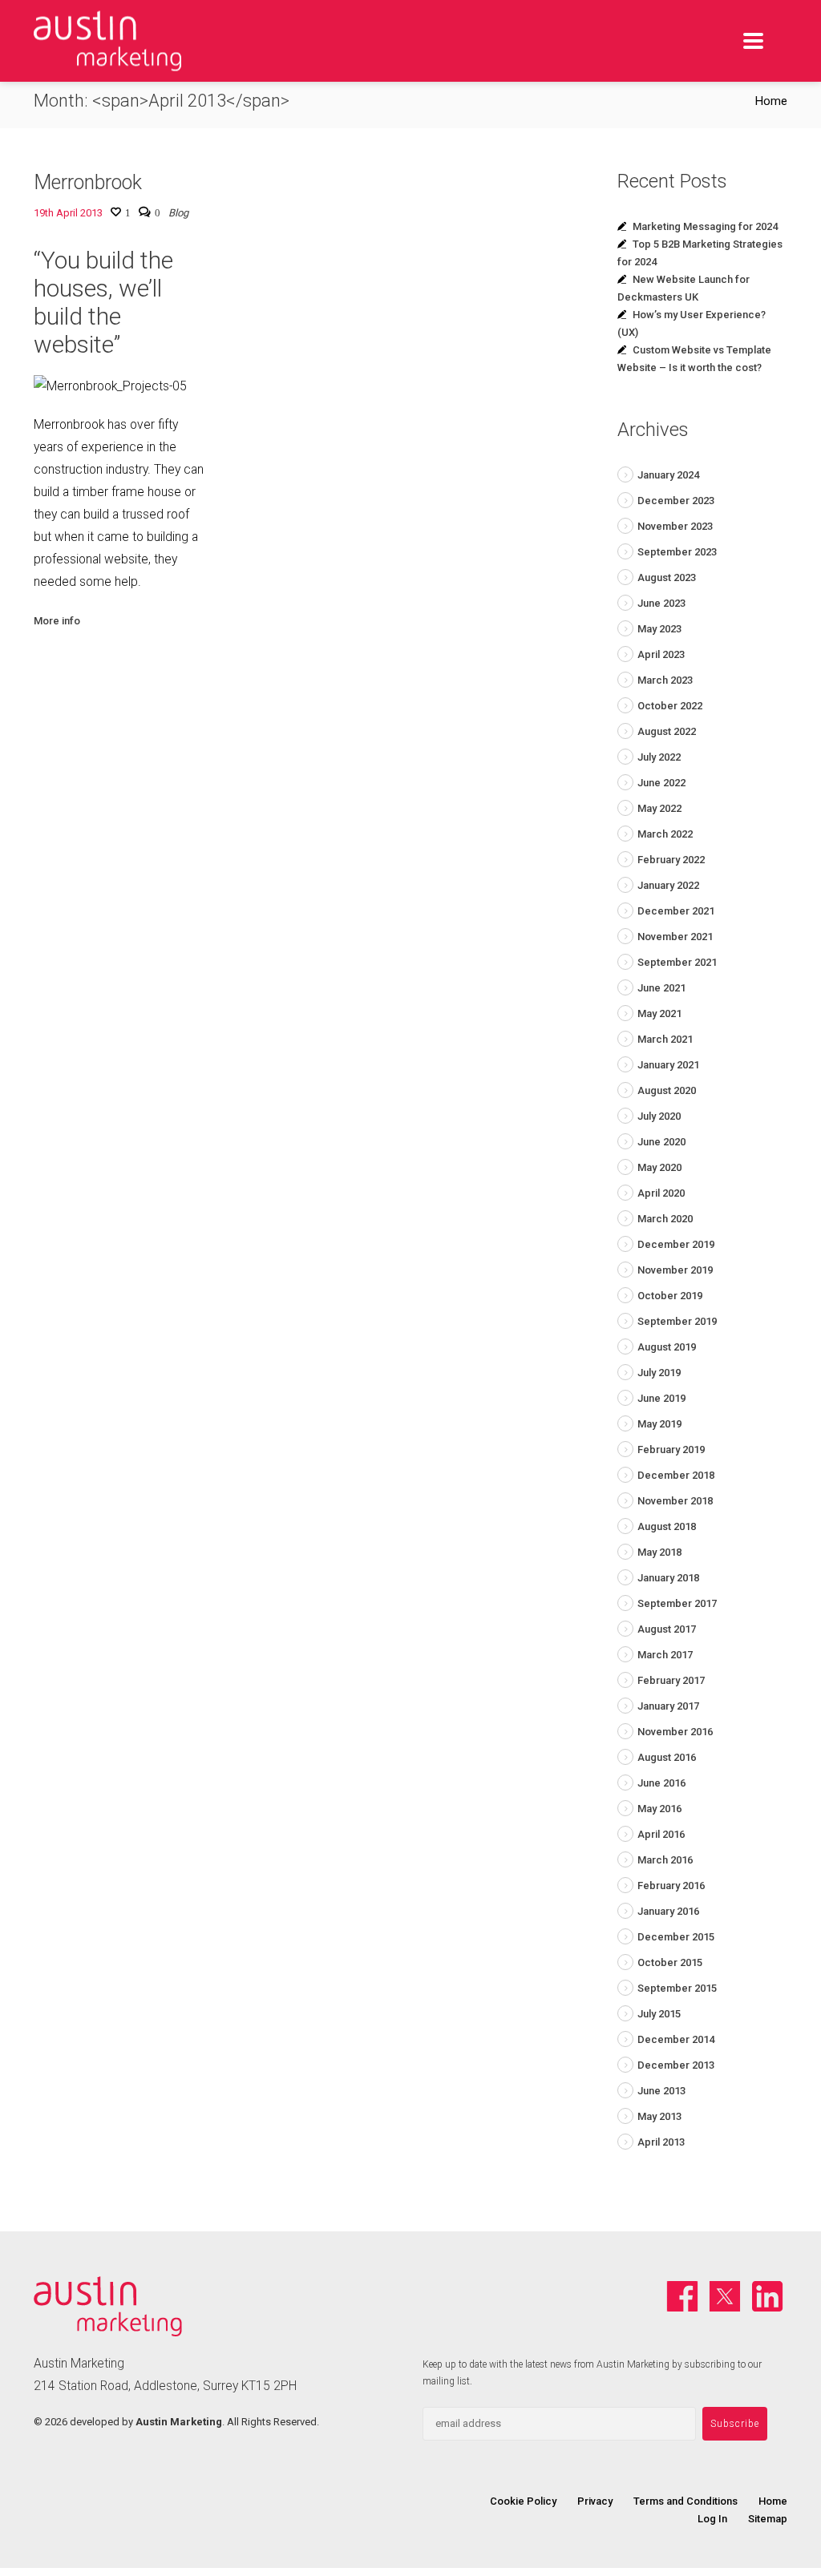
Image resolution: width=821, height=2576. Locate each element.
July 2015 (659, 2014)
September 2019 (677, 1321)
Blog (178, 213)
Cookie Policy (523, 2501)
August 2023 (667, 577)
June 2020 (661, 1142)
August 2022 (667, 731)
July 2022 (659, 757)
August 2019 (667, 1347)
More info (57, 621)
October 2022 (670, 706)
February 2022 (671, 860)
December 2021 (676, 911)
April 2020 (661, 1193)
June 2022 (661, 783)
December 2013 (676, 2065)
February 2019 (671, 1450)
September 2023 (677, 552)
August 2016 (667, 1757)
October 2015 (670, 1962)
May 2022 (659, 808)
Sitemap (768, 2519)
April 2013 (661, 2142)
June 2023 (661, 603)
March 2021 (665, 1039)
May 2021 (659, 1013)
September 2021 (677, 962)
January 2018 (668, 1578)
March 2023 (665, 680)
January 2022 (668, 885)
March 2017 (665, 1655)
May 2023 (659, 629)
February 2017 (671, 1680)
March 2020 (665, 1219)
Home (771, 101)
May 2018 (659, 1552)
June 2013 (661, 2091)
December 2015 (676, 1937)
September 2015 (677, 1988)
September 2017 (677, 1603)
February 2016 (671, 1886)
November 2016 (675, 1732)
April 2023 (661, 654)
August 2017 (667, 1629)
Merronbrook (88, 182)
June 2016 (661, 1783)
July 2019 (659, 1373)
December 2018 (676, 1475)
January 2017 (668, 1706)
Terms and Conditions (686, 2501)
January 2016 (668, 1911)
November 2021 (675, 937)
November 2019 (675, 1270)
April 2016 (661, 1834)
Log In (712, 2519)
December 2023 (676, 501)
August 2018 (667, 1526)
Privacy (595, 2501)
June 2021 (661, 988)
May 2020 (659, 1167)
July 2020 (659, 1116)
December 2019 (676, 1244)
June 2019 (661, 1398)
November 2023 (675, 526)
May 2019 (659, 1424)
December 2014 (676, 2039)
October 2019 (670, 1296)
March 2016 (665, 1860)
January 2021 (668, 1065)
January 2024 (668, 475)
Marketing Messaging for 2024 (705, 226)
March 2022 (665, 834)
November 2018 (675, 1501)
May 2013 (659, 2116)
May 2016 (659, 1809)
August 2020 (667, 1090)
